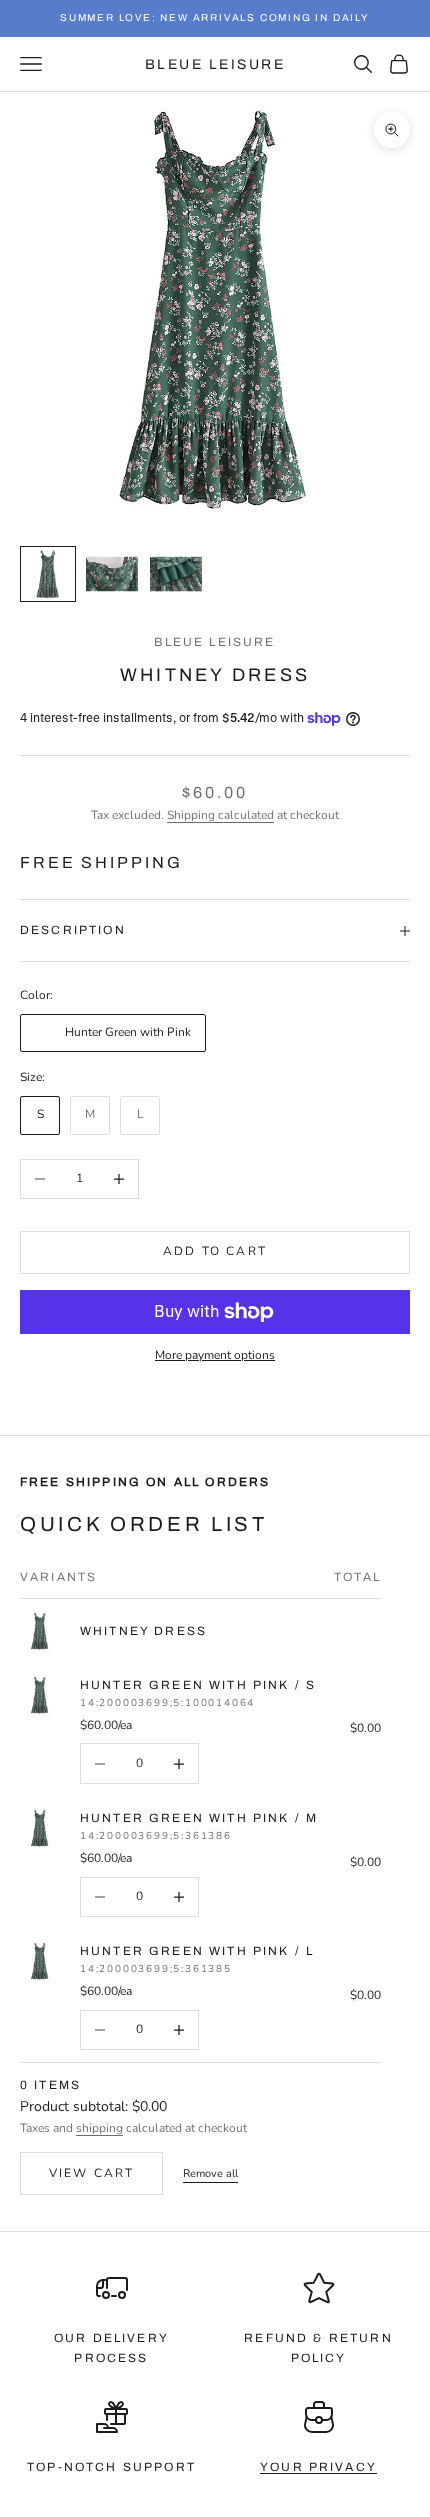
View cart (91, 2173)
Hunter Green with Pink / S (198, 1685)
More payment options (215, 1355)
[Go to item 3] (176, 574)
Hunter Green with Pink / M (199, 1818)
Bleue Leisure (214, 642)
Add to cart (215, 1251)
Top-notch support (111, 2467)
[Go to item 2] (112, 574)
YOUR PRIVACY (318, 2467)
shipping (99, 2128)
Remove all (210, 2173)
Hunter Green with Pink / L (197, 1951)
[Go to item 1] (48, 574)
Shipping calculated (220, 815)
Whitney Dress (143, 1631)
